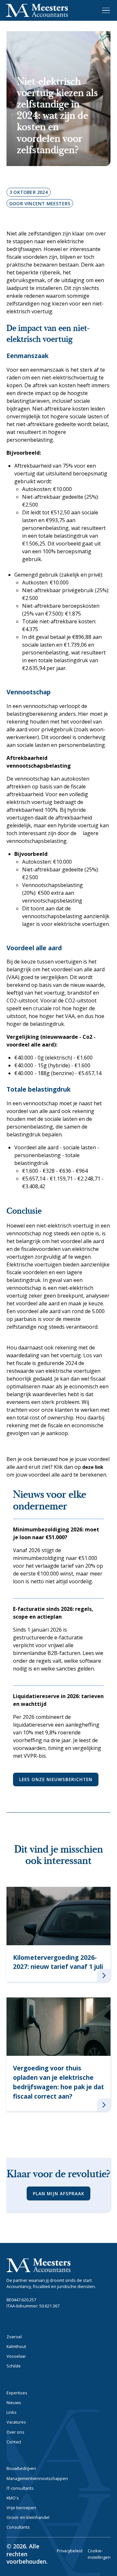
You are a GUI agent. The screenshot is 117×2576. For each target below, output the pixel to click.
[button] (105, 10)
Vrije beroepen (21, 2508)
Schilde (14, 2366)
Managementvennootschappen (37, 2478)
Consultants (18, 2527)
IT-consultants (20, 2488)
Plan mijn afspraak (58, 2193)
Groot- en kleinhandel (28, 2517)
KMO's (13, 2498)
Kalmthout (16, 2346)
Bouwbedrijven (21, 2468)
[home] (37, 11)
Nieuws (14, 2402)
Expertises (17, 2393)
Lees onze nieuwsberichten (56, 1779)
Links (12, 2412)
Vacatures (16, 2422)
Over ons (15, 2432)
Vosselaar (16, 2356)
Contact (14, 2442)
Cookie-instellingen (99, 2554)
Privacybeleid (70, 2551)
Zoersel (14, 2337)
